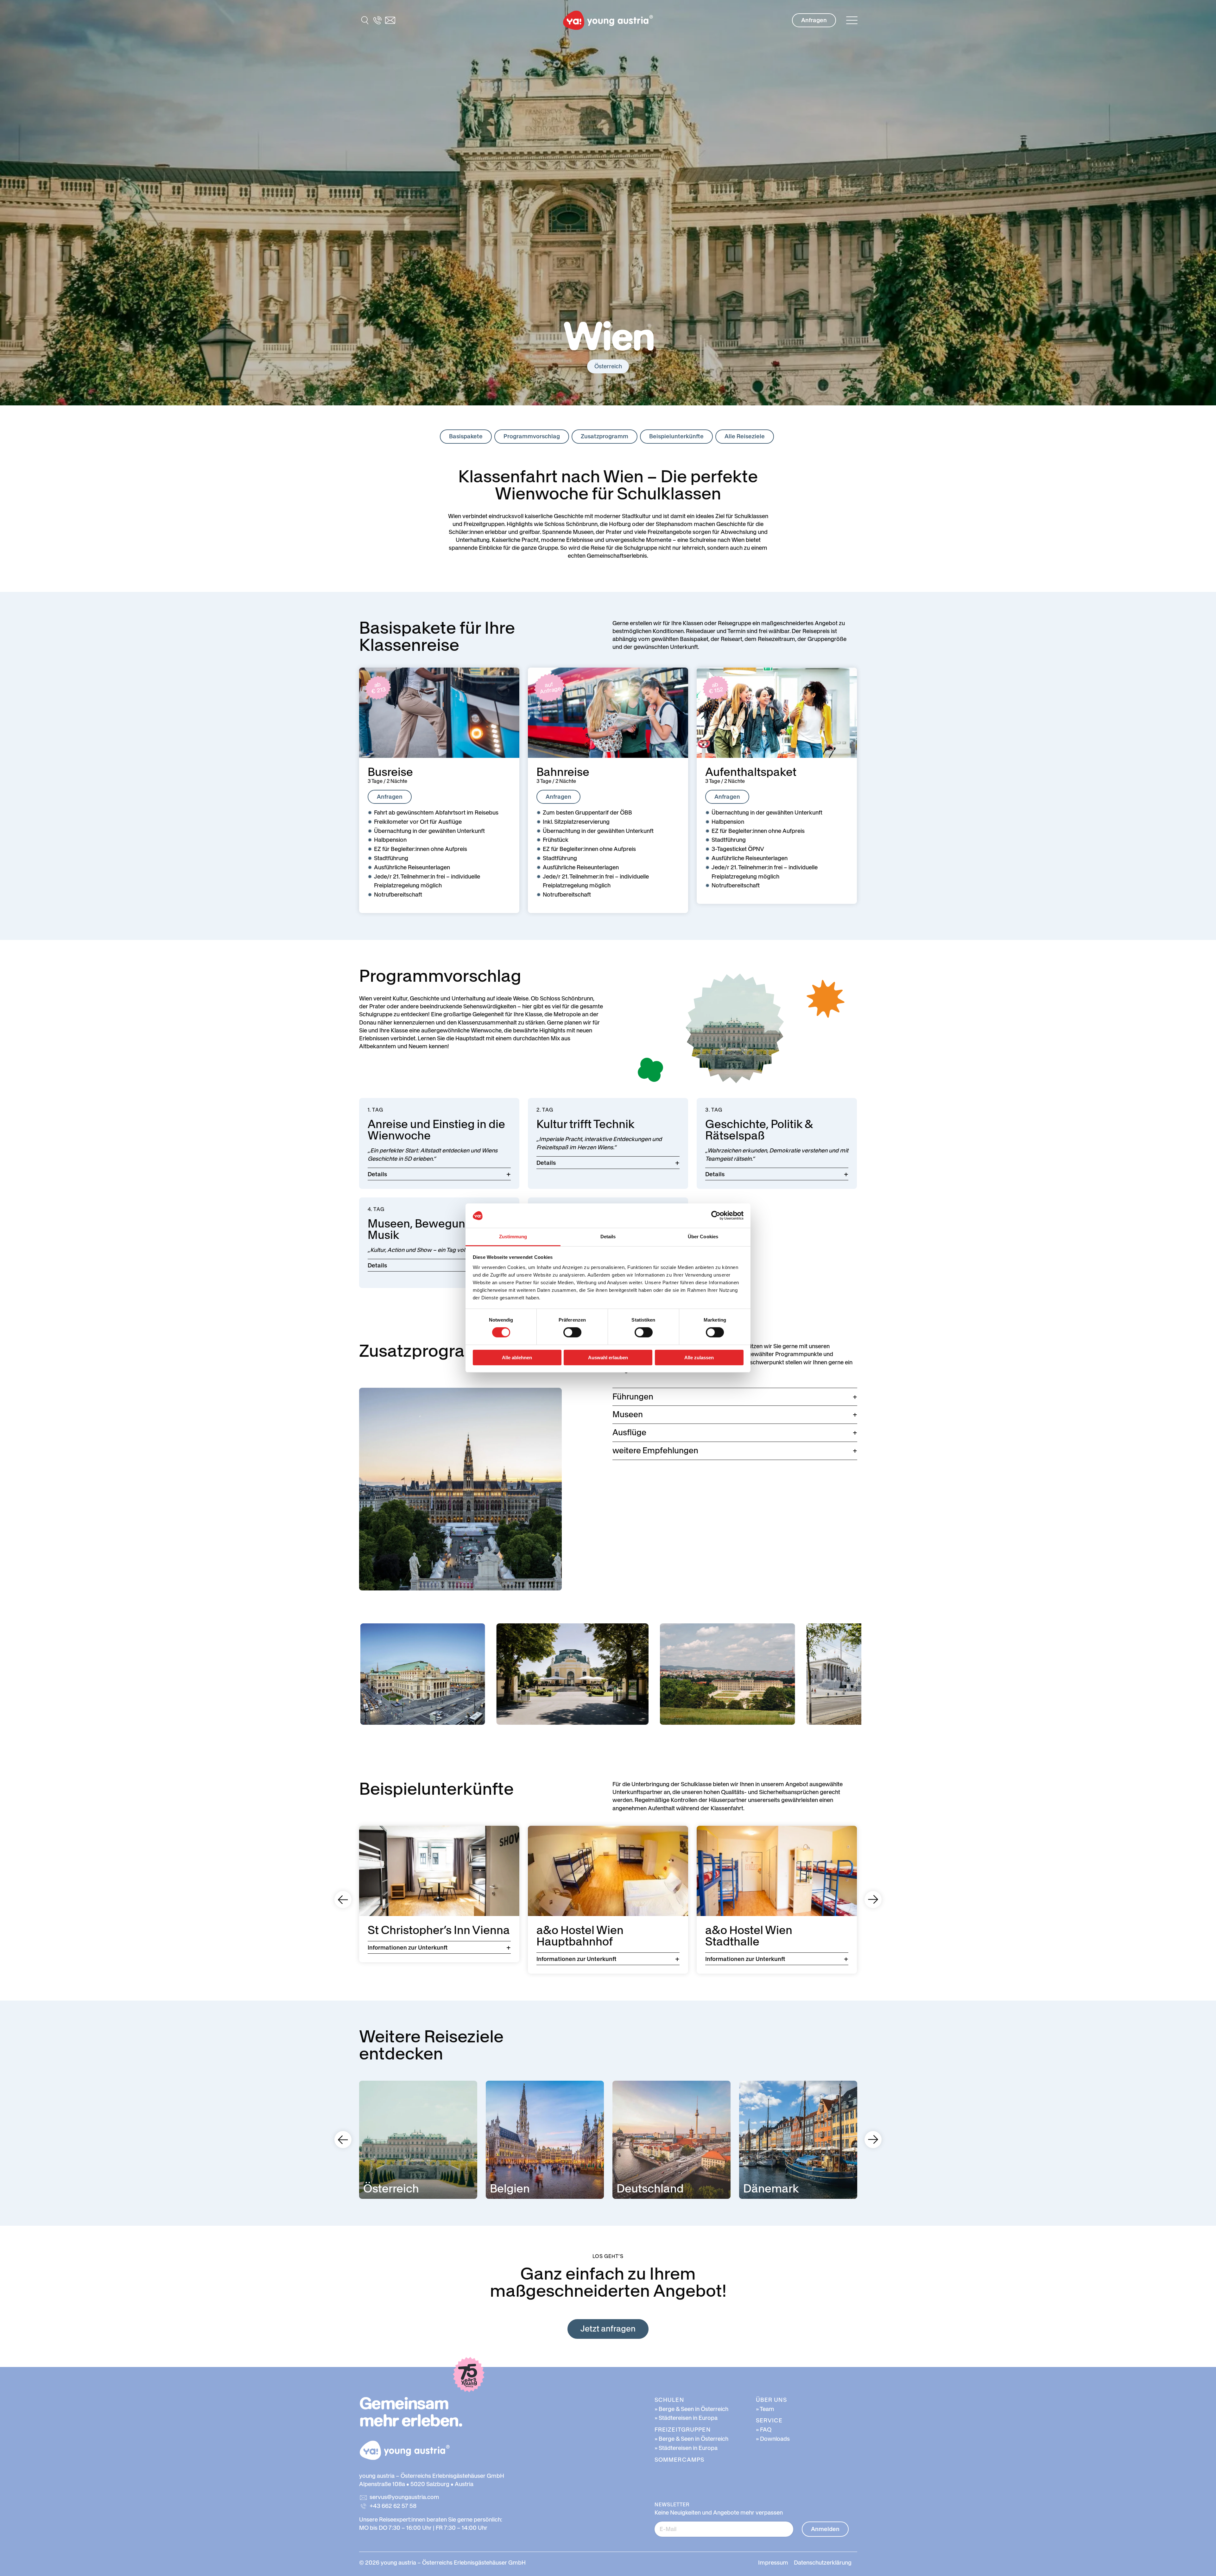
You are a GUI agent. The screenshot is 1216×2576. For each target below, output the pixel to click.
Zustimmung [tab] (513, 1237)
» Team (765, 2409)
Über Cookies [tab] (703, 1237)
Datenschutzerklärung (823, 2563)
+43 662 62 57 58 (393, 2506)
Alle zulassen (699, 1358)
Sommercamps (679, 2460)
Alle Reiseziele (745, 436)
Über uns (771, 2400)
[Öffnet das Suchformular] (365, 20)
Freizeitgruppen (683, 2430)
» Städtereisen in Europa (686, 2418)
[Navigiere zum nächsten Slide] (873, 1900)
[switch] (572, 1332)
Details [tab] (608, 1237)
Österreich (608, 366)
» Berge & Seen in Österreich (691, 2409)
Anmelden (825, 2529)
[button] (608, 20)
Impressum (773, 2563)
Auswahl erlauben (608, 1358)
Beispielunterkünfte (676, 436)
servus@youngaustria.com (404, 2497)
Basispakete (466, 436)
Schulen (669, 2400)
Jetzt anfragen (608, 2329)
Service (769, 2420)
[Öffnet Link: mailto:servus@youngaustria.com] (390, 20)
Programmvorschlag (532, 436)
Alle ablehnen (517, 1358)
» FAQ (764, 2430)
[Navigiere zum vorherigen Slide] (343, 1900)
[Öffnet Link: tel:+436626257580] (377, 20)
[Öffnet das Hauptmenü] (852, 20)
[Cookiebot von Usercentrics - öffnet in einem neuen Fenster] (716, 1215)
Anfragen (814, 20)
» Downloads (773, 2439)
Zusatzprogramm (605, 436)
